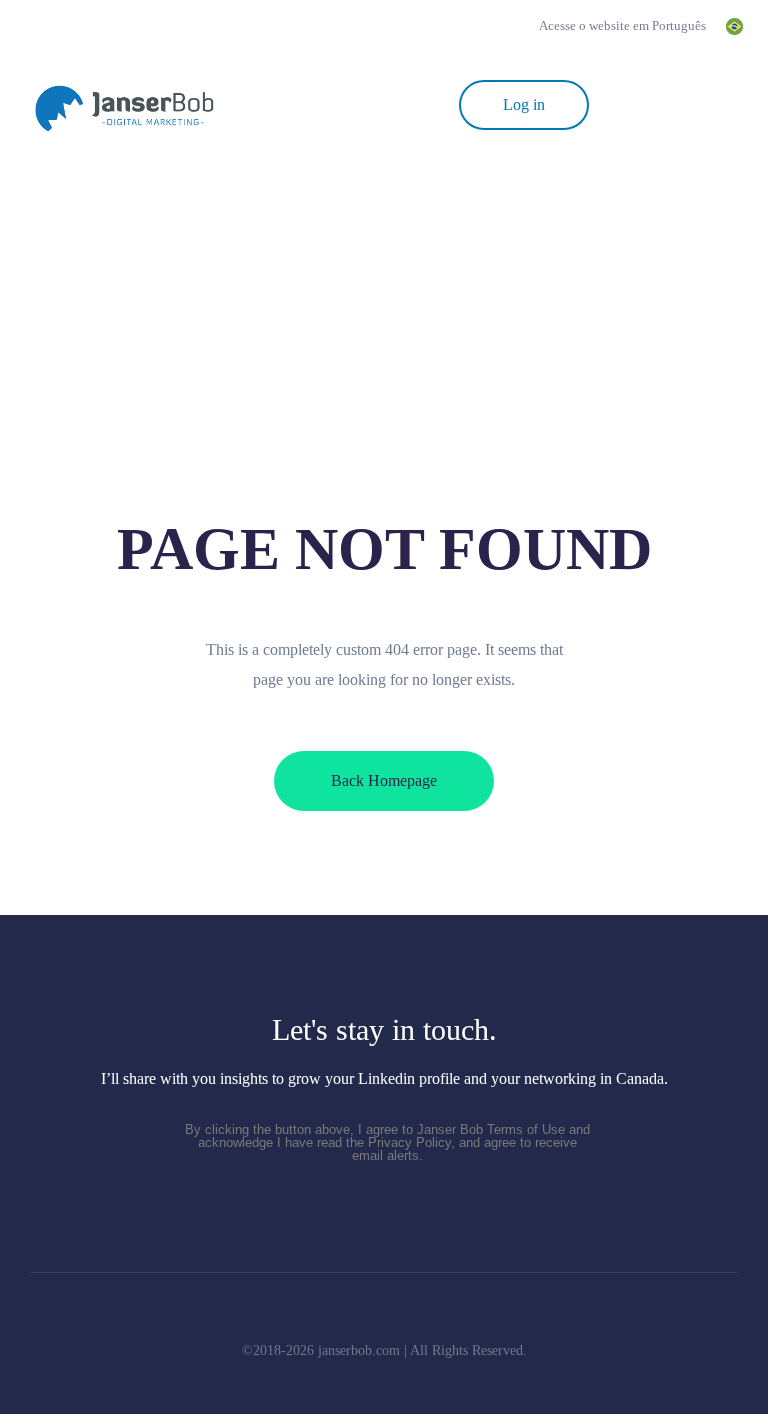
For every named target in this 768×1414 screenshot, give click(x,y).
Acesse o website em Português (599, 25)
